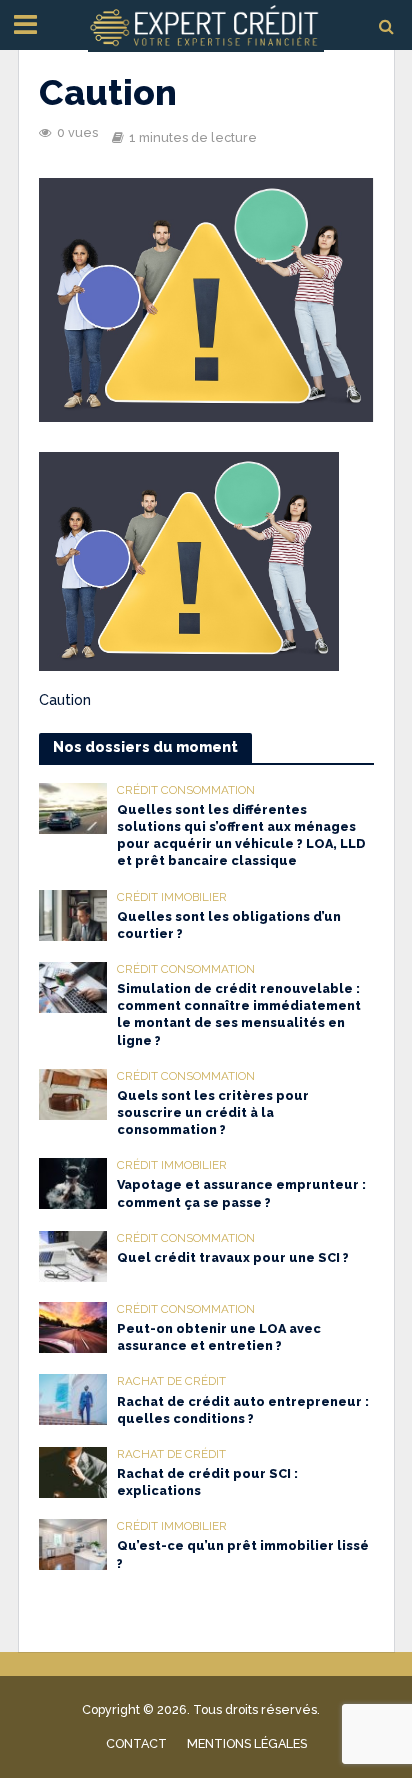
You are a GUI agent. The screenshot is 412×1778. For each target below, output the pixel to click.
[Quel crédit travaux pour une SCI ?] (73, 1255)
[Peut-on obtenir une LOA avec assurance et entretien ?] (73, 1326)
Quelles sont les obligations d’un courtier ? (229, 925)
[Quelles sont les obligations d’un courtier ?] (73, 914)
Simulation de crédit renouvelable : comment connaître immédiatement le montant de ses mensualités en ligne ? (239, 1014)
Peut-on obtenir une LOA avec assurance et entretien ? (219, 1337)
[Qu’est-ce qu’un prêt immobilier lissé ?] (73, 1543)
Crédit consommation (186, 790)
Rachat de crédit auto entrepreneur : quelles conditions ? (243, 1410)
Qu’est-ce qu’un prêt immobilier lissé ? (243, 1554)
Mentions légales (247, 1743)
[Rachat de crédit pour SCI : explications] (73, 1471)
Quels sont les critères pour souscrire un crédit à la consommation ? (213, 1112)
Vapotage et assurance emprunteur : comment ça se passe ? (241, 1193)
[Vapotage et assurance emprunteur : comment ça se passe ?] (73, 1182)
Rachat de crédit (171, 1381)
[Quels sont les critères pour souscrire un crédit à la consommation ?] (73, 1093)
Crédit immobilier (172, 897)
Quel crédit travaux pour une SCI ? (233, 1257)
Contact (136, 1743)
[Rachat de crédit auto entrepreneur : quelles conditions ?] (73, 1398)
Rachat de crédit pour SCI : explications (207, 1482)
